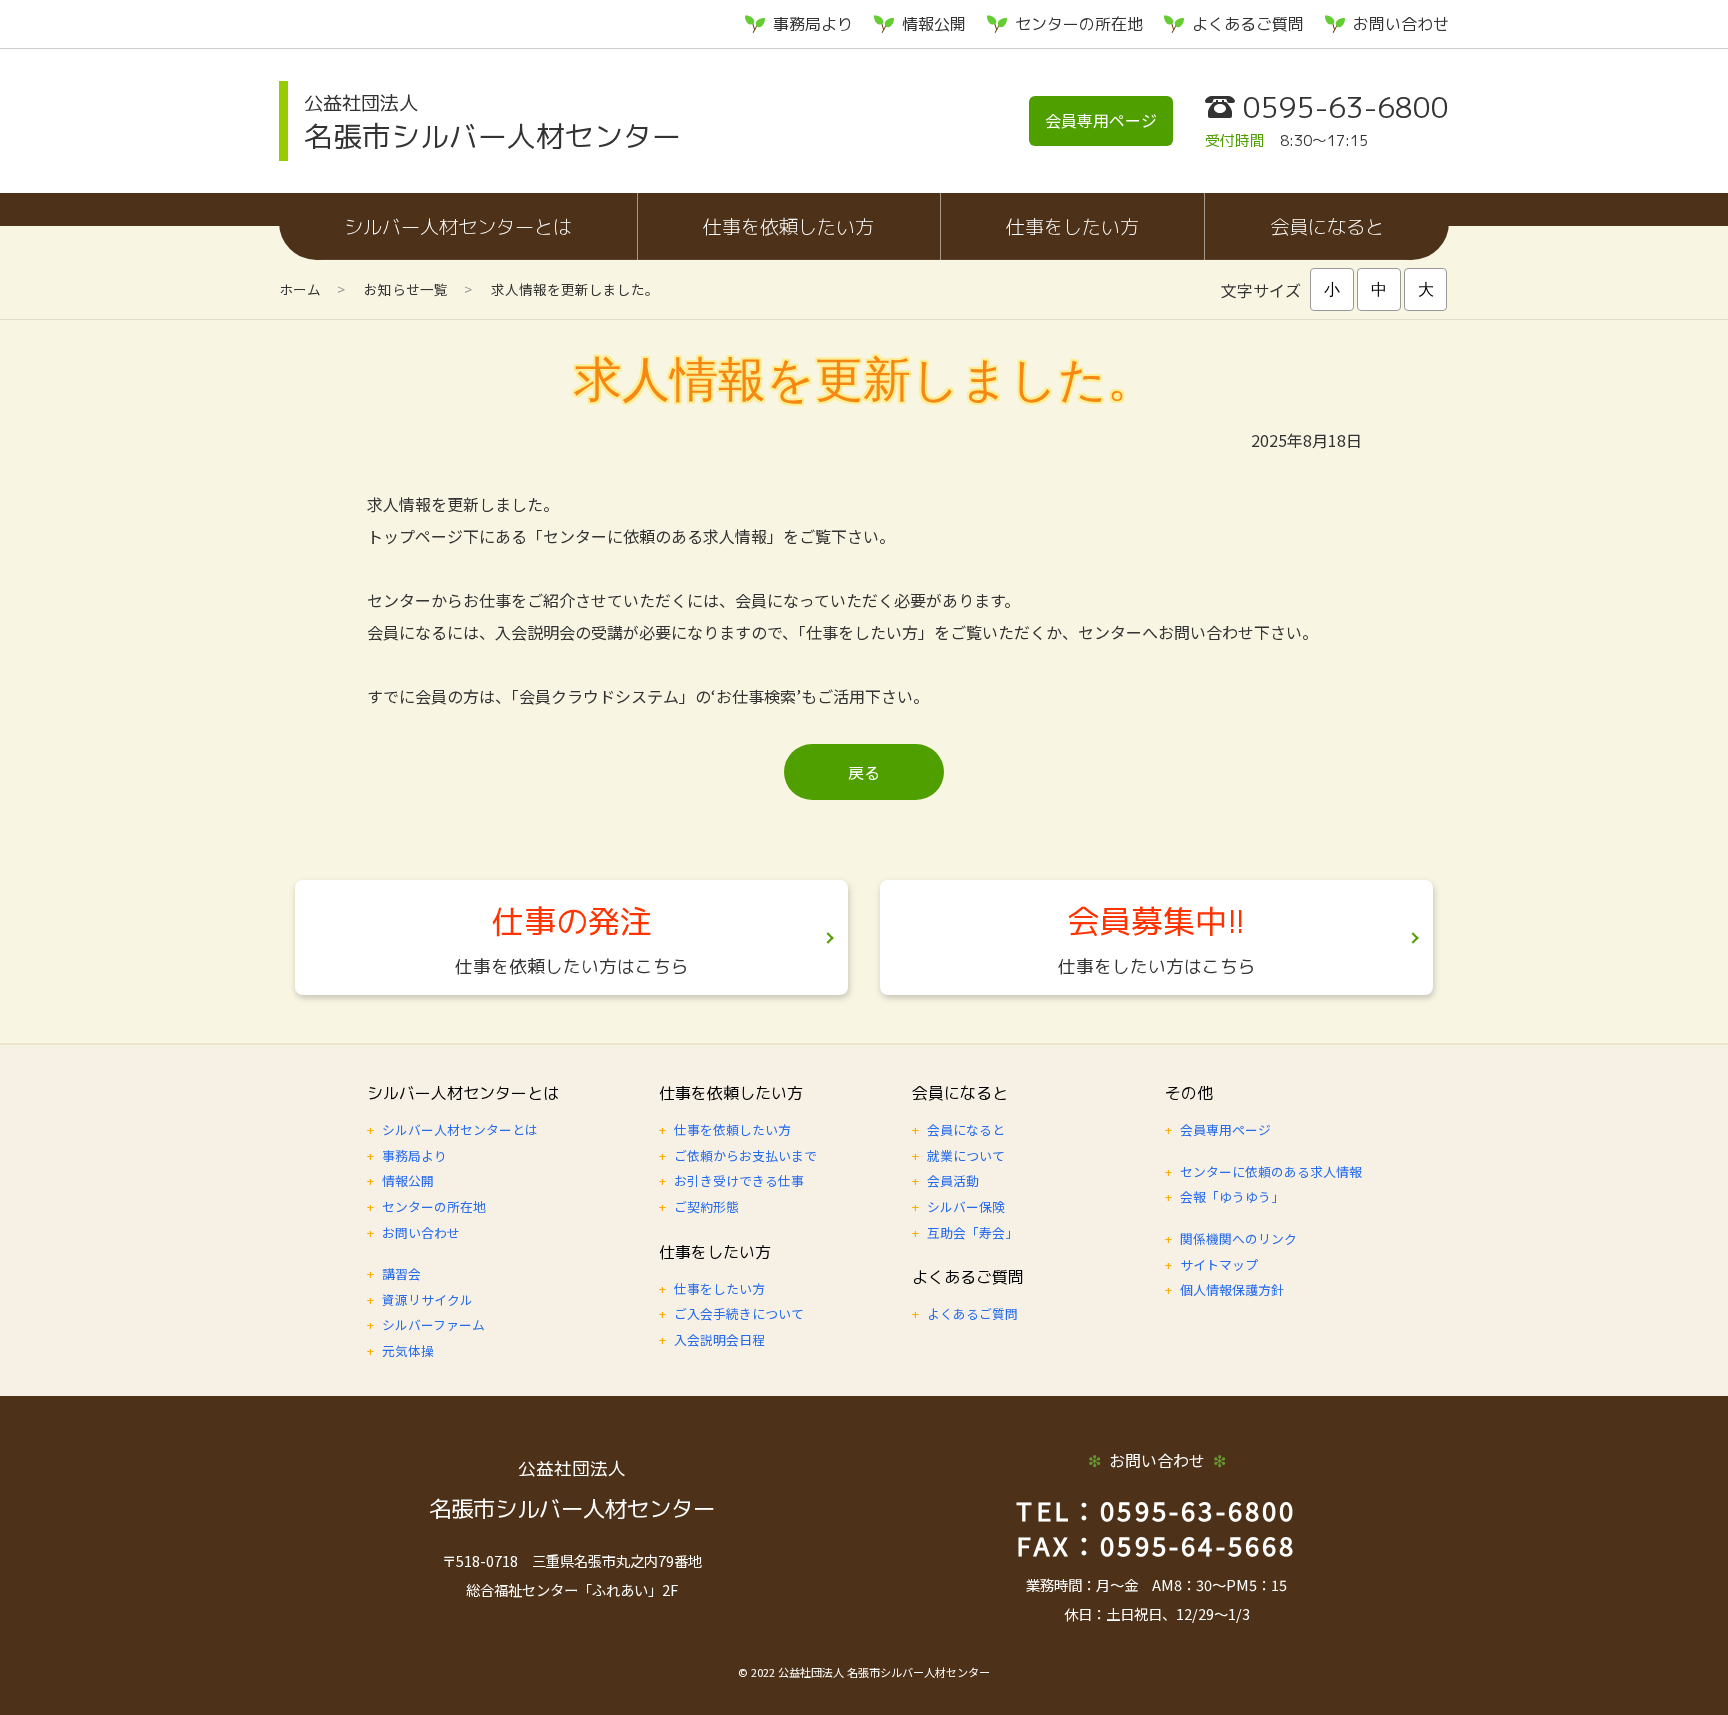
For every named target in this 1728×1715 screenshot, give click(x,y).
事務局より (813, 24)
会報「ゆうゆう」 (1232, 1196)
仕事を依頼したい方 (788, 226)
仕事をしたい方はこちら (1157, 966)
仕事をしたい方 (1072, 226)
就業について (966, 1155)
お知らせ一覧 (406, 289)
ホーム (300, 289)
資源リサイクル (427, 1299)
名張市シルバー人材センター (492, 122)
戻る (864, 772)
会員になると (1327, 226)
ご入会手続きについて (739, 1313)
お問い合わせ (1401, 24)
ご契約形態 (706, 1206)
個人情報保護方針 (1232, 1289)
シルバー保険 (966, 1206)
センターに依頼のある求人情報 (1271, 1171)
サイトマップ (1219, 1264)
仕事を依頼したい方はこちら (572, 966)
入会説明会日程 (719, 1339)
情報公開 (934, 24)
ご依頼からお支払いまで (745, 1155)
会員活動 (953, 1180)
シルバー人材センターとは (458, 226)
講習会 (401, 1273)
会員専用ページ (1101, 120)
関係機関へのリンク (1238, 1238)
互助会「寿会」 (972, 1232)
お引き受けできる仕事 (739, 1180)
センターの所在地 (1079, 24)
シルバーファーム (433, 1324)
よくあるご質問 (1248, 24)
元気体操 (408, 1350)
